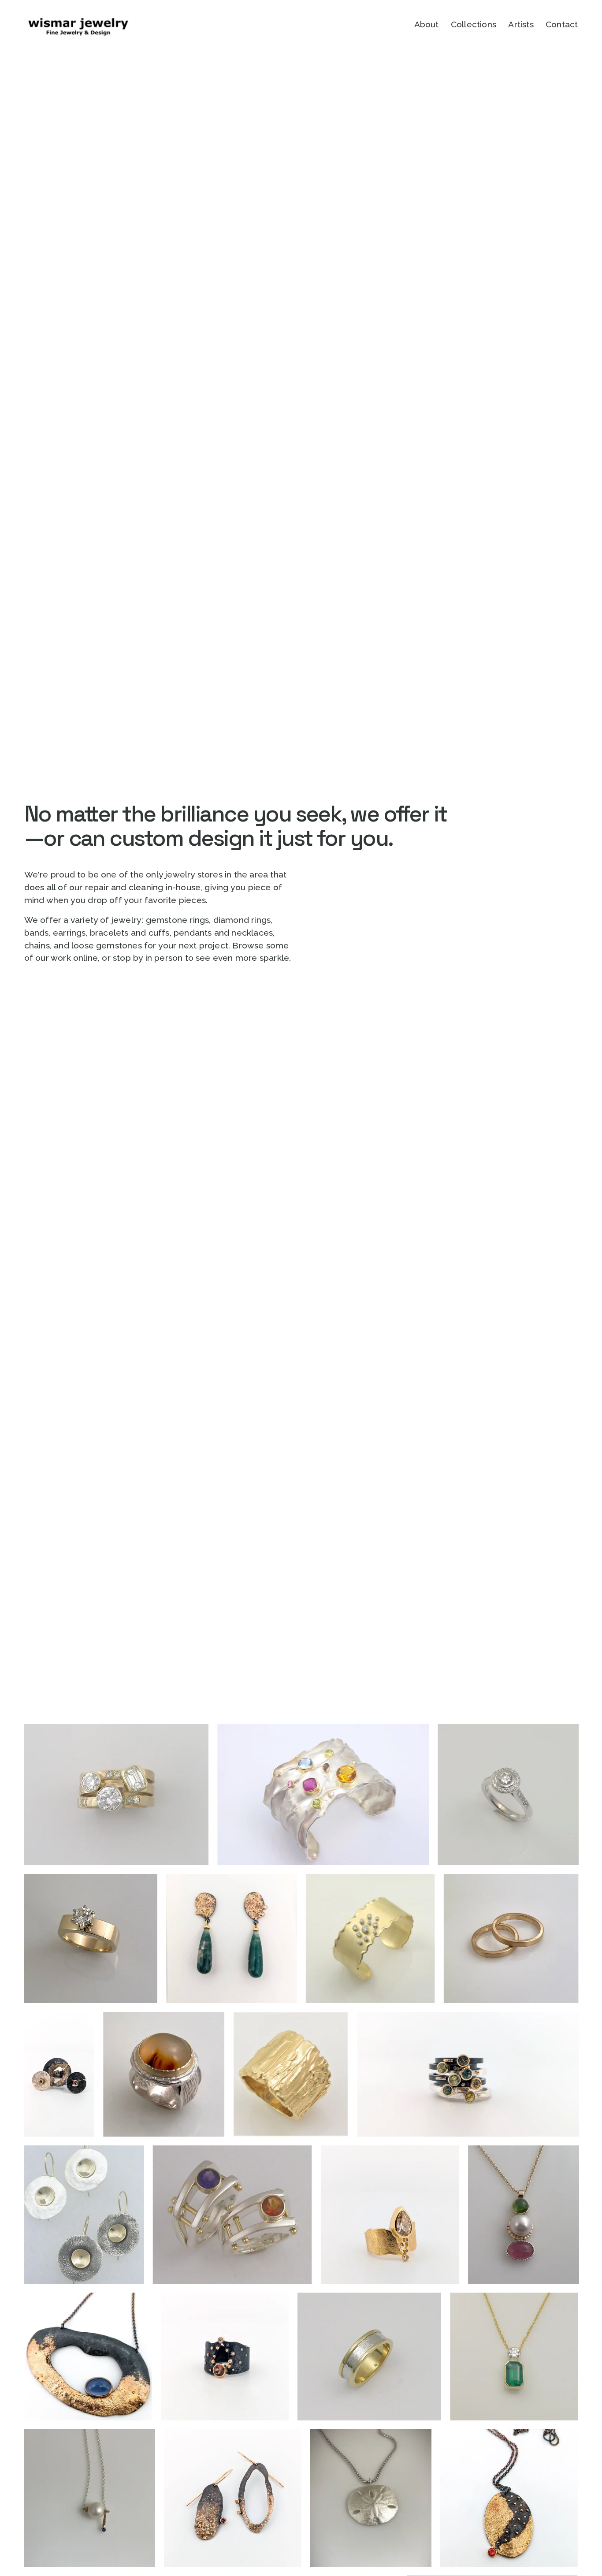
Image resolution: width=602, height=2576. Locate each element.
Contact (562, 24)
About (427, 24)
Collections (474, 24)
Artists (521, 24)
